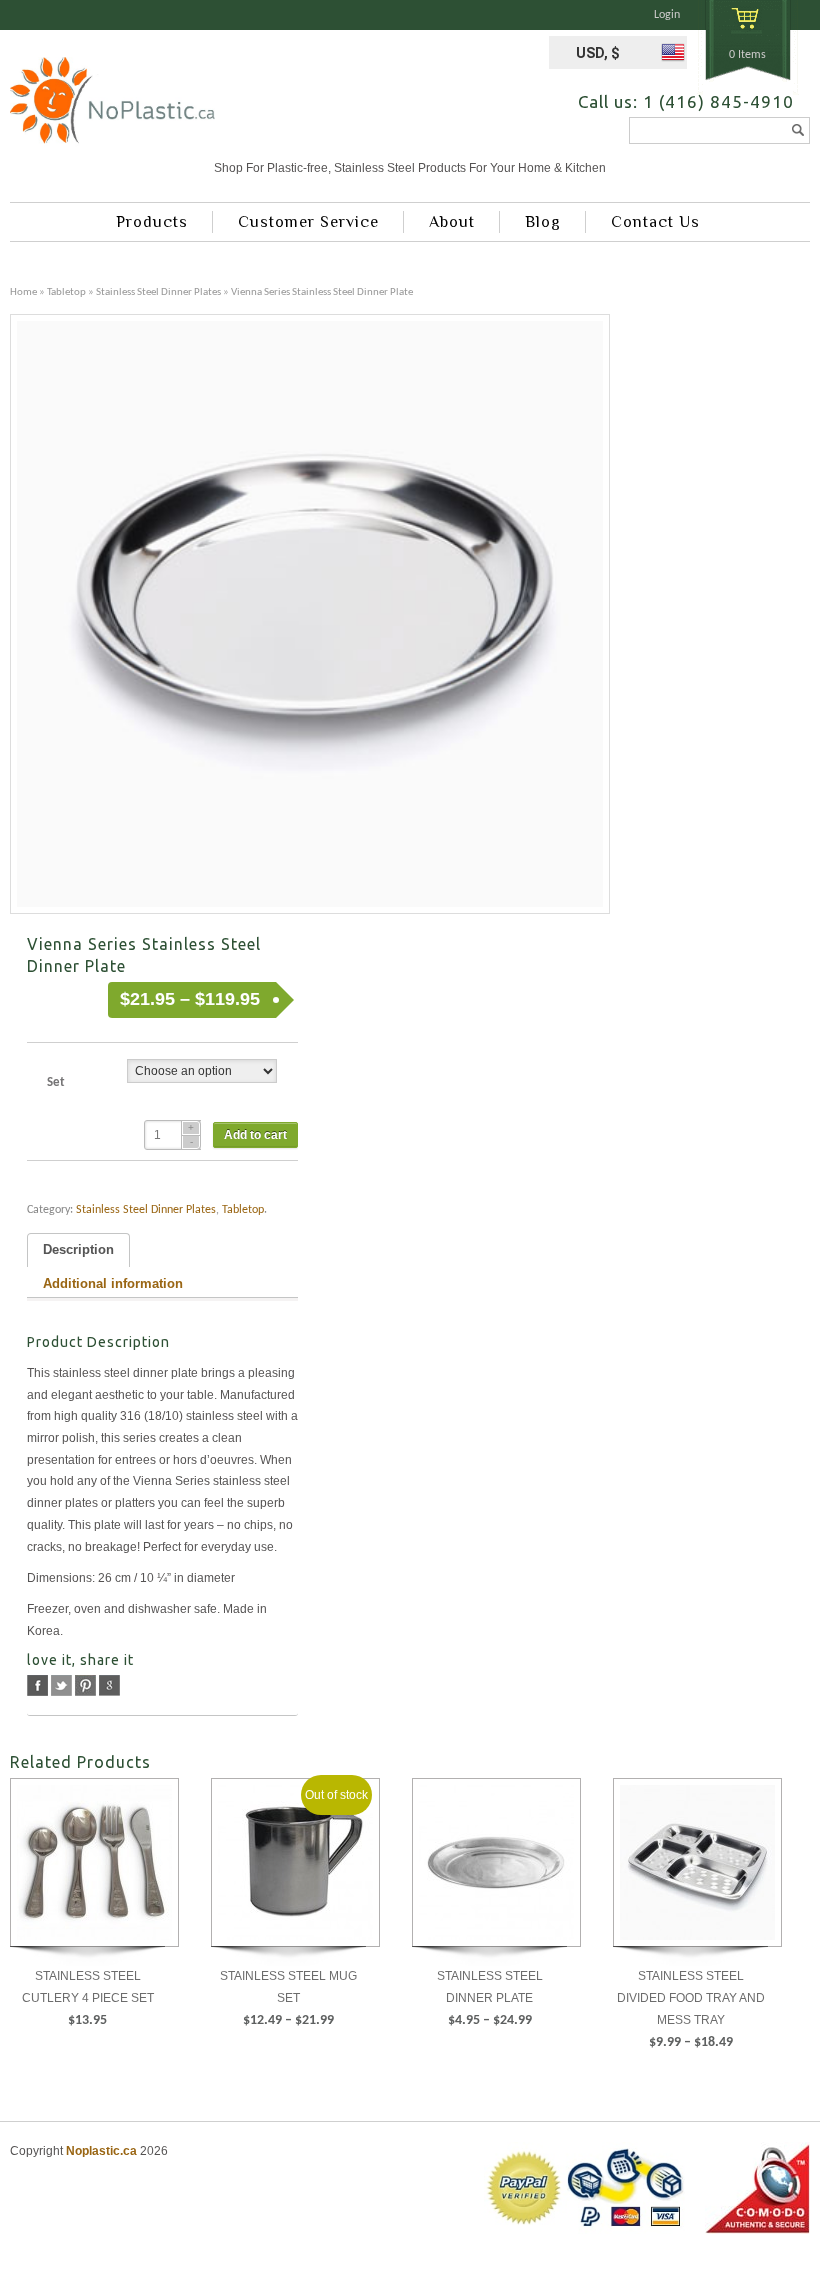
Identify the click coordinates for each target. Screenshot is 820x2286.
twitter (61, 1685)
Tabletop (66, 292)
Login (667, 15)
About (452, 222)
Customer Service (308, 222)
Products (152, 222)
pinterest (85, 1685)
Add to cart (255, 1135)
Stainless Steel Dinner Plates (158, 292)
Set (56, 1082)
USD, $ (598, 53)
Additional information (113, 1284)
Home (23, 292)
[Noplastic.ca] (112, 107)
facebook (37, 1685)
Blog (543, 222)
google (109, 1685)
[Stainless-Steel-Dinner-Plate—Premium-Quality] (310, 614)
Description (78, 1250)
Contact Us (655, 222)
